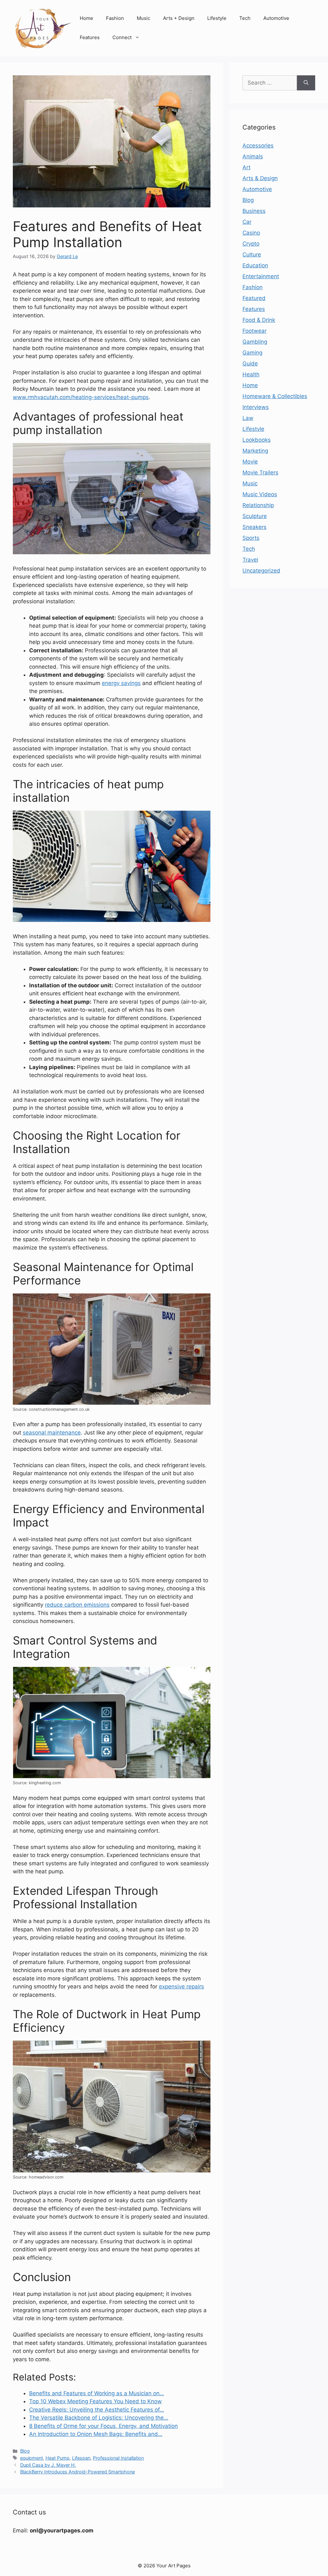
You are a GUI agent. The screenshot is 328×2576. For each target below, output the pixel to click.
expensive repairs (181, 1986)
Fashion (115, 18)
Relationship (258, 505)
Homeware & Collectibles (275, 396)
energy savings (121, 683)
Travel (250, 560)
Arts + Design (179, 18)
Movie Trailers (260, 473)
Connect (122, 37)
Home (86, 18)
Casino (251, 233)
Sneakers (254, 527)
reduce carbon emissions (77, 1605)
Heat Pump (57, 2458)
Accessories (258, 146)
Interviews (256, 407)
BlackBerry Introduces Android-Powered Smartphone (78, 2472)
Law (248, 418)
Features (90, 37)
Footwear (254, 331)
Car (247, 222)
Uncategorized (261, 571)
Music (143, 18)
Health (251, 374)
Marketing (255, 451)
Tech (245, 18)
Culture (252, 255)
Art (246, 167)
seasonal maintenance (52, 1433)
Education (255, 265)
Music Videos (260, 494)
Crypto (251, 244)
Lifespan (81, 2458)
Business (254, 211)
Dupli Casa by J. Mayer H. (48, 2465)
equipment (32, 2458)
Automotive (276, 18)
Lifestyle (217, 18)
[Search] (306, 83)
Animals (253, 156)
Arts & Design (260, 178)
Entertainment (261, 276)
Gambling (255, 342)
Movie (250, 462)
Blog (25, 2451)
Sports (251, 538)
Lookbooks (257, 440)
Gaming (252, 353)
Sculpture (255, 516)
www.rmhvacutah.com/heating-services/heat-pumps (81, 397)
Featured (254, 298)
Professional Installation (118, 2458)
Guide (250, 364)
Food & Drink (259, 320)
